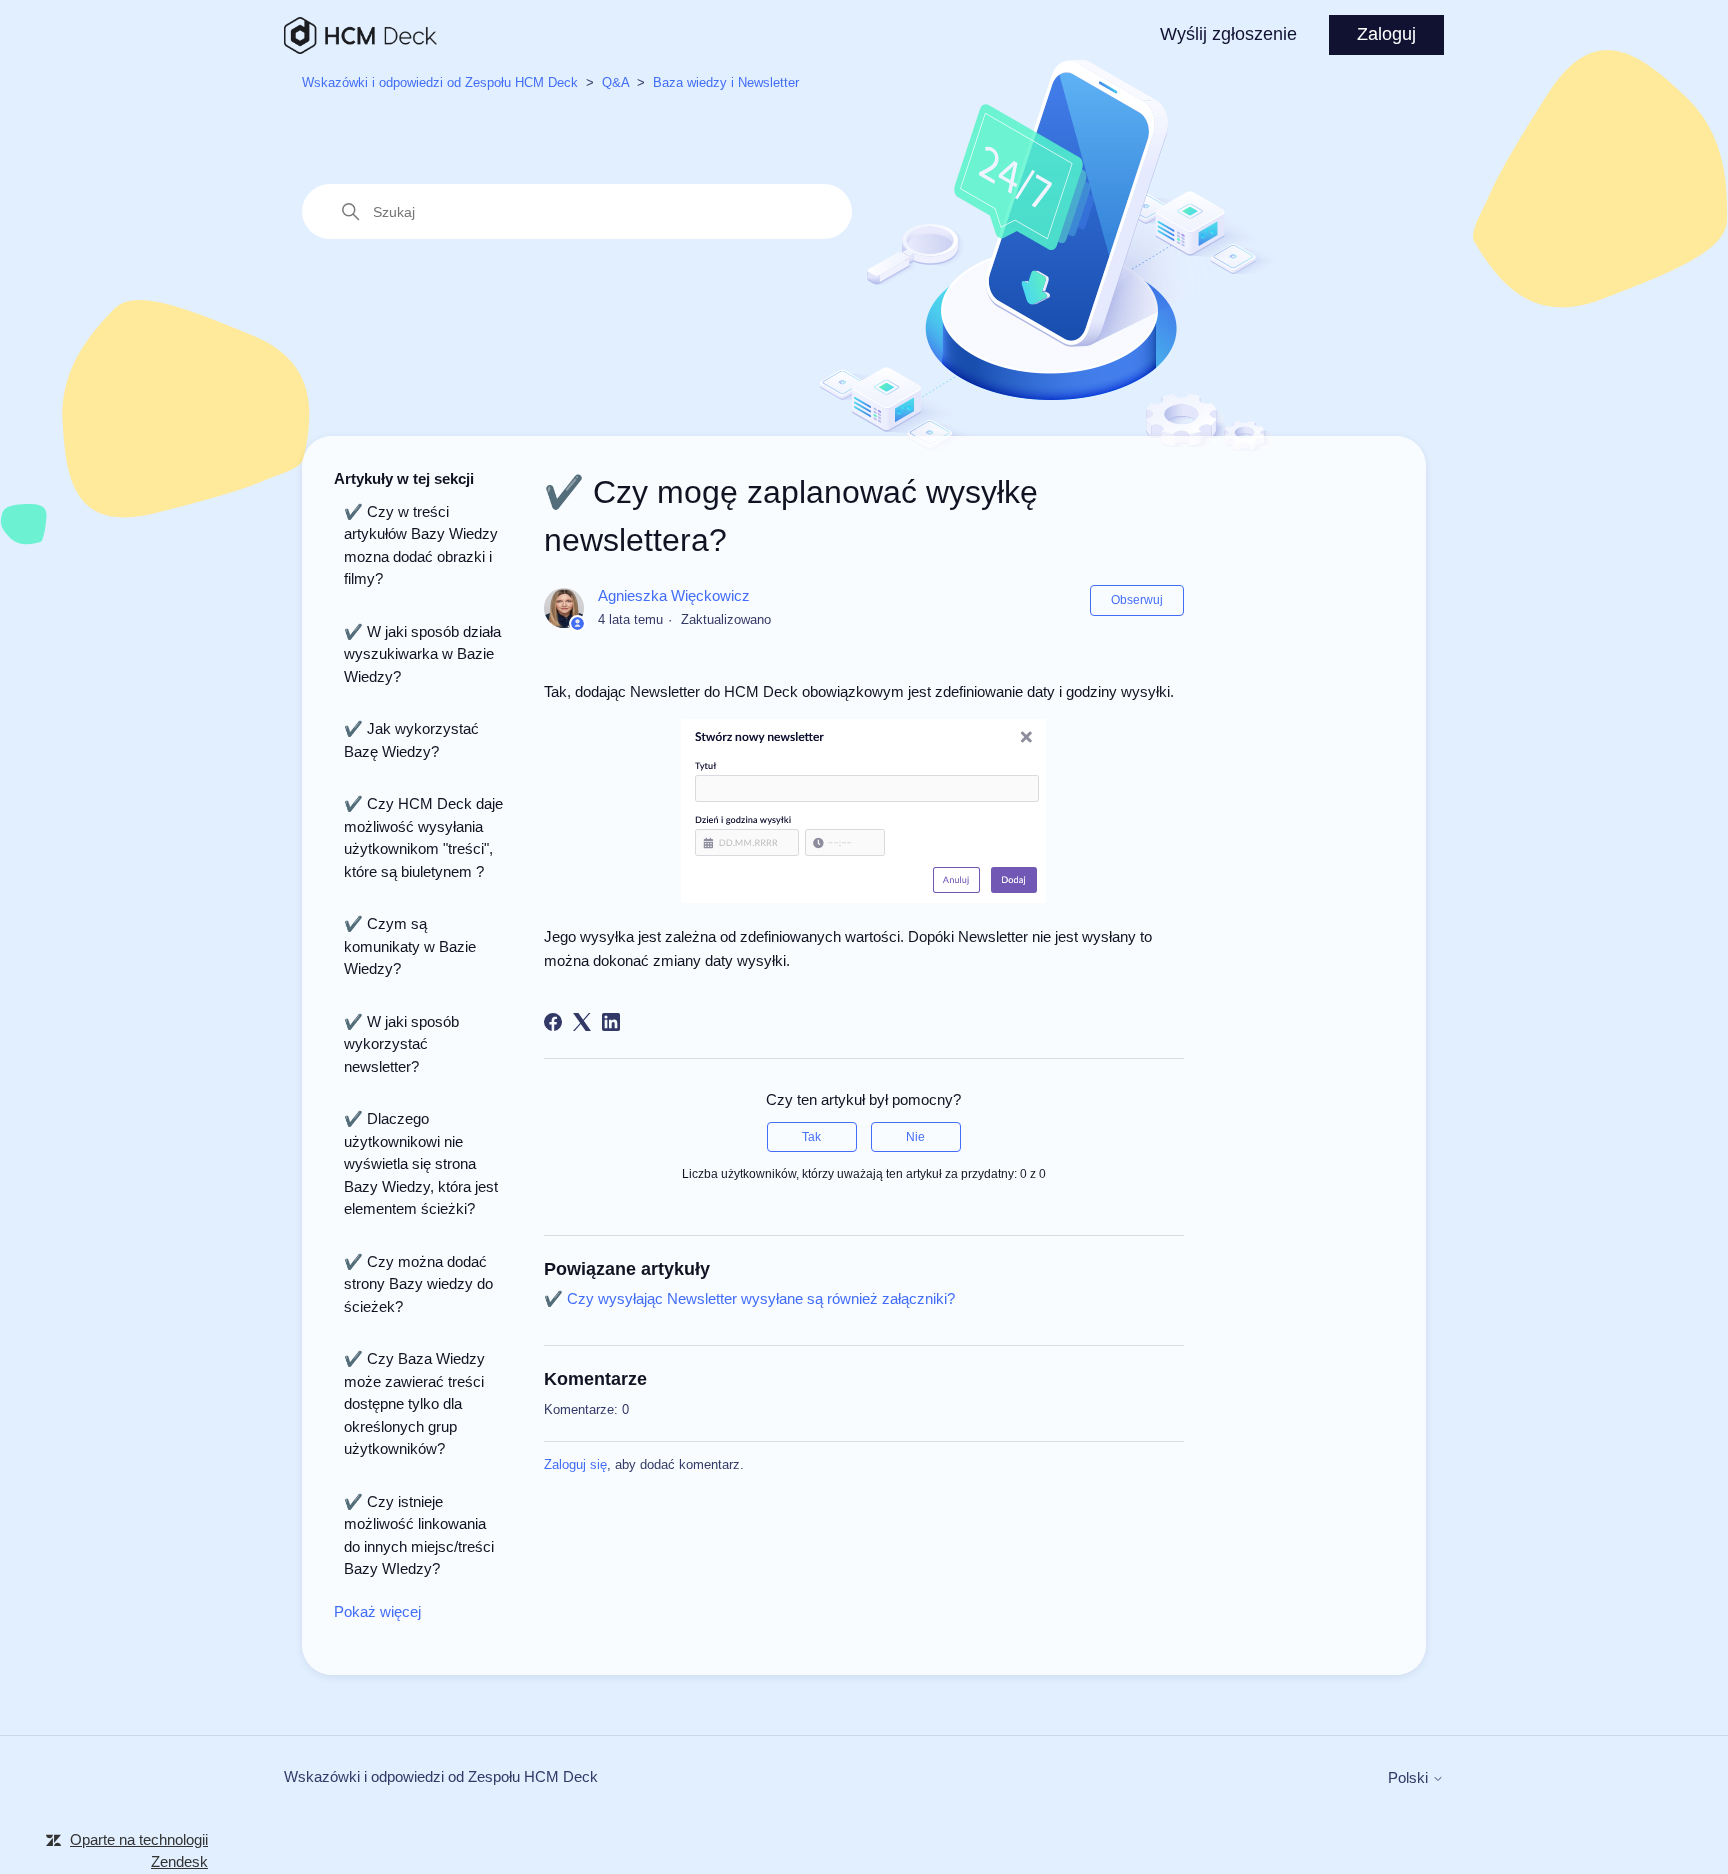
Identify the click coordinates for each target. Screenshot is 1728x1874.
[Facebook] (553, 1022)
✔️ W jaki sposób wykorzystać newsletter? (401, 1044)
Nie (915, 1137)
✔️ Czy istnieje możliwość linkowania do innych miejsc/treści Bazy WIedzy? (419, 1535)
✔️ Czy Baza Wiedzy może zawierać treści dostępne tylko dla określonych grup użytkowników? (414, 1403)
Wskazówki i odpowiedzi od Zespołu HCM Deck (440, 82)
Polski (1410, 1777)
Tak (811, 1137)
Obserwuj (1137, 600)
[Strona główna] (360, 35)
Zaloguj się (575, 1464)
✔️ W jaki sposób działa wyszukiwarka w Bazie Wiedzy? (422, 654)
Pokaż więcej (377, 1611)
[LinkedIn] (611, 1022)
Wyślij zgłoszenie (1228, 34)
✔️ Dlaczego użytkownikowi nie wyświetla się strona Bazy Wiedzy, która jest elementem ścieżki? (421, 1163)
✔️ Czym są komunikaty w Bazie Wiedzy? (410, 946)
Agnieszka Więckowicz (674, 595)
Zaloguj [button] (1386, 34)
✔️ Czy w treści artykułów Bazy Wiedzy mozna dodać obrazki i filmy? (421, 545)
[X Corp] (582, 1022)
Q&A (615, 82)
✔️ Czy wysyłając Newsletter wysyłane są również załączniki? (749, 1298)
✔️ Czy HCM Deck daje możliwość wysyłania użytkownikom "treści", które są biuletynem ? (423, 837)
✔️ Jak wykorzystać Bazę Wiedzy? (411, 740)
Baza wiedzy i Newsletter (726, 82)
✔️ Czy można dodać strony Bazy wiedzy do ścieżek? (418, 1284)
